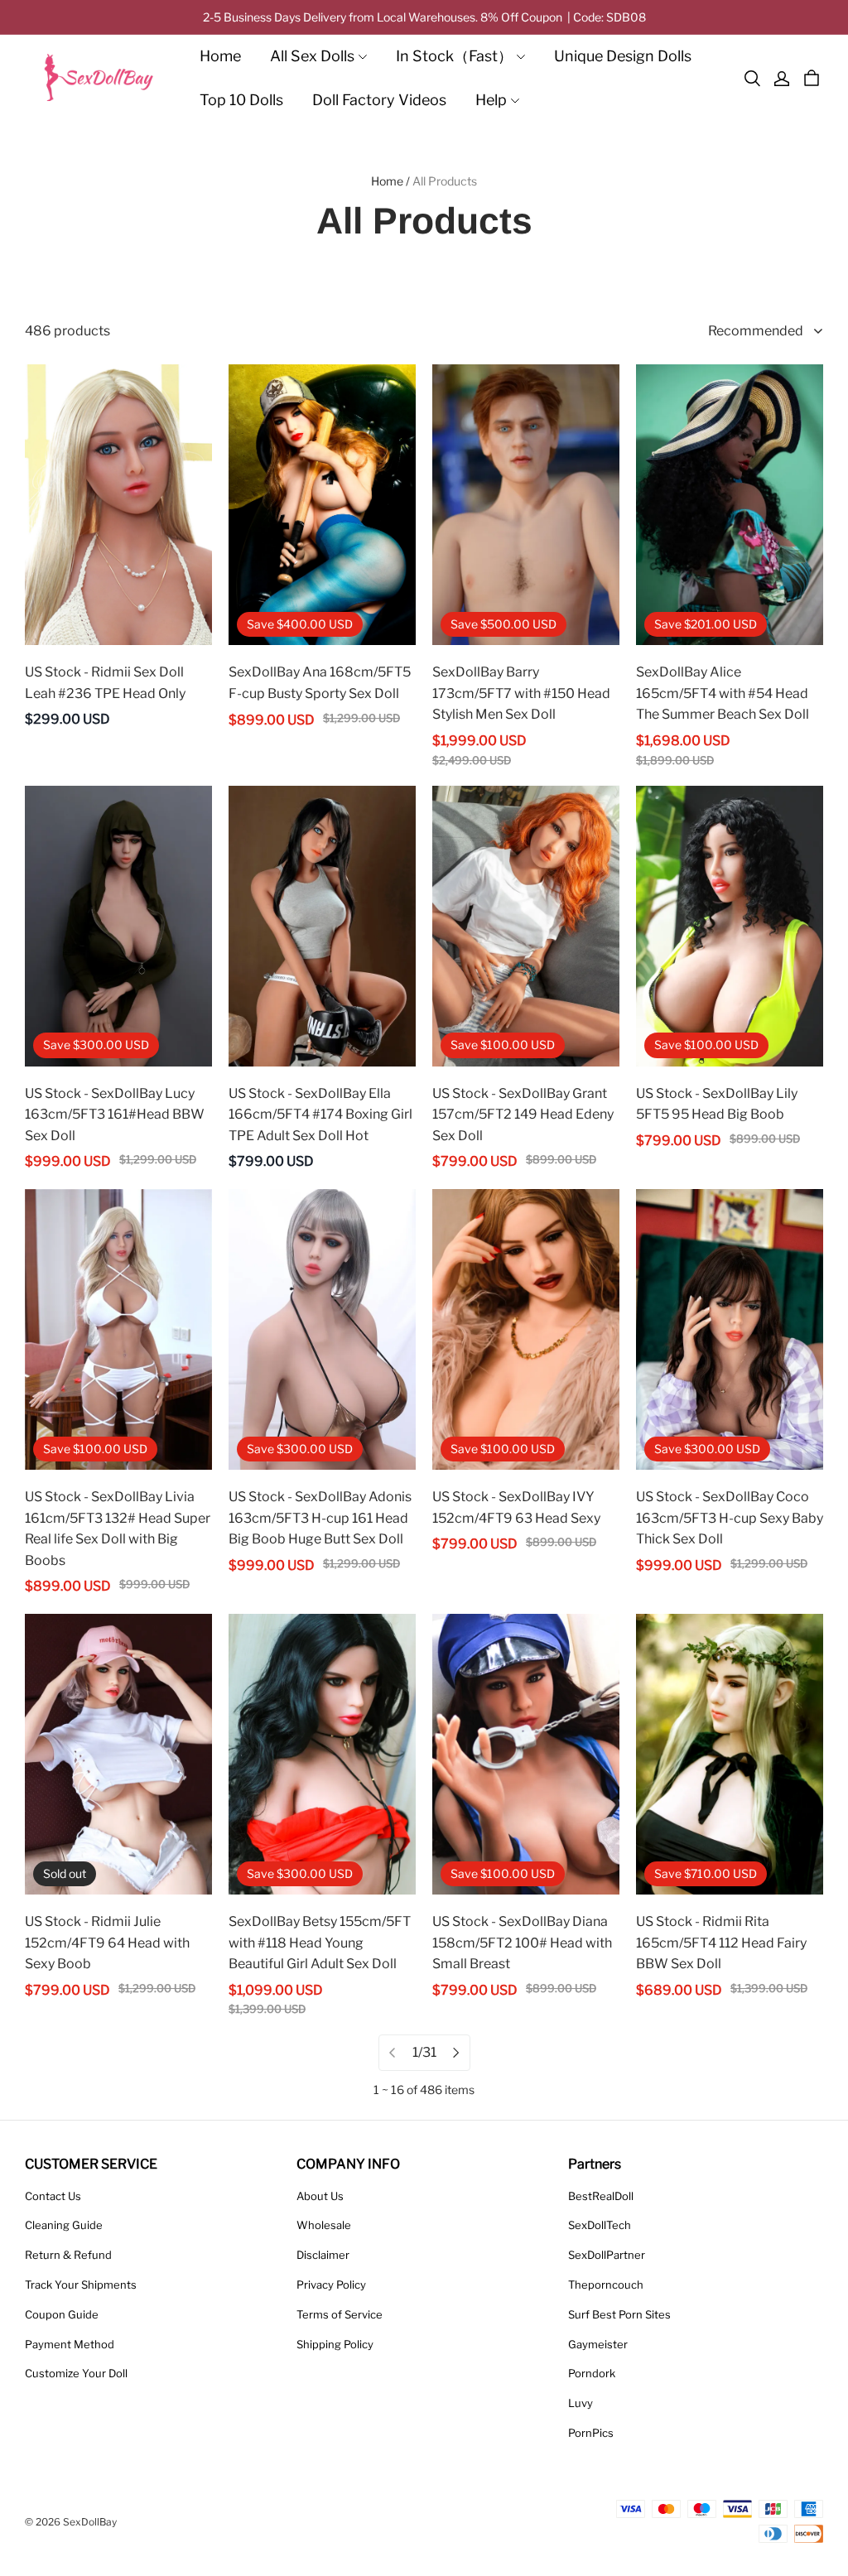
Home (220, 56)
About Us (320, 2196)
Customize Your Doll (76, 2373)
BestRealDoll (601, 2196)
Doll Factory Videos (379, 100)
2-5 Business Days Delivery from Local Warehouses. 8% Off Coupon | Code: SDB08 (424, 17)
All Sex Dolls (312, 56)
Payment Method (70, 2344)
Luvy (581, 2403)
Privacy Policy (331, 2285)
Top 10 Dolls (241, 100)
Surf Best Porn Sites (619, 2314)
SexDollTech (600, 2225)
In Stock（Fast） (454, 56)
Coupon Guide (62, 2314)
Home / (390, 181)
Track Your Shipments (81, 2285)
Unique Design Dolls (623, 56)
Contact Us (53, 2196)
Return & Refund (68, 2255)
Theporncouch (606, 2285)
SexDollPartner (607, 2255)
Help (491, 100)
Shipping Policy (335, 2344)
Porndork (592, 2373)
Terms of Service (340, 2314)
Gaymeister (598, 2344)
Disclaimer (323, 2255)
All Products (445, 181)
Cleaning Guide (64, 2225)
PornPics (591, 2433)
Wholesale (324, 2225)
